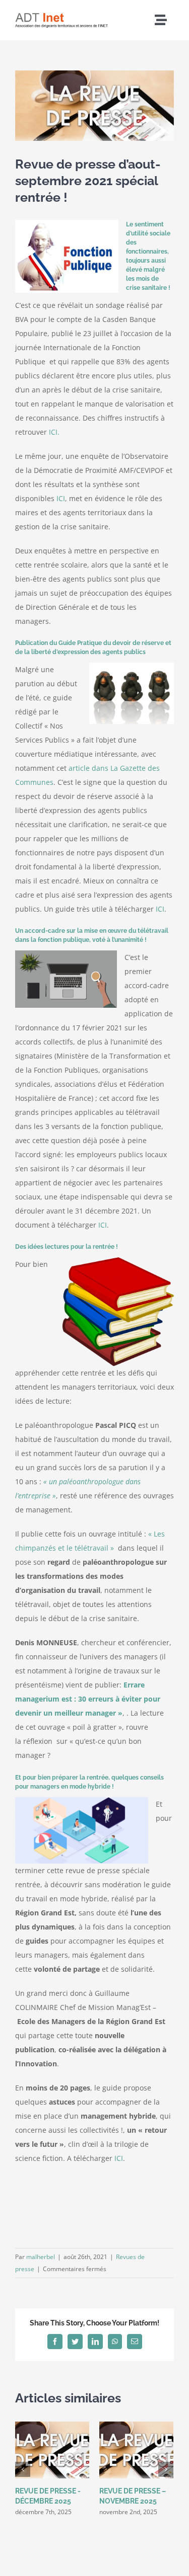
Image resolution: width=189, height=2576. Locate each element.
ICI (61, 498)
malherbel (41, 2257)
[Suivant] (166, 2469)
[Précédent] (23, 2469)
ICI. (54, 432)
